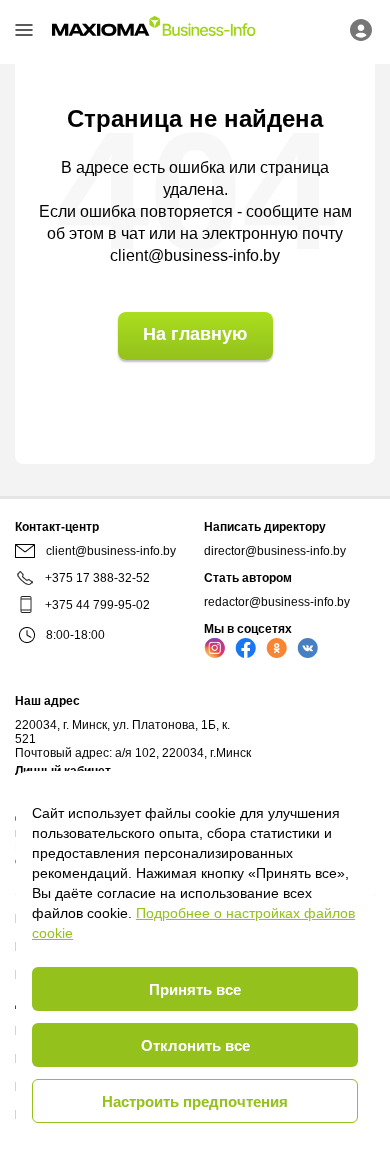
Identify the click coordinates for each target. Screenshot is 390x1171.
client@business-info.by (195, 255)
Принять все (195, 989)
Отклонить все (195, 1045)
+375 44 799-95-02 (97, 605)
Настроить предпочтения (195, 1101)
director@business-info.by (275, 551)
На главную (195, 334)
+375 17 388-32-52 (97, 578)
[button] (24, 30)
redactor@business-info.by (277, 602)
